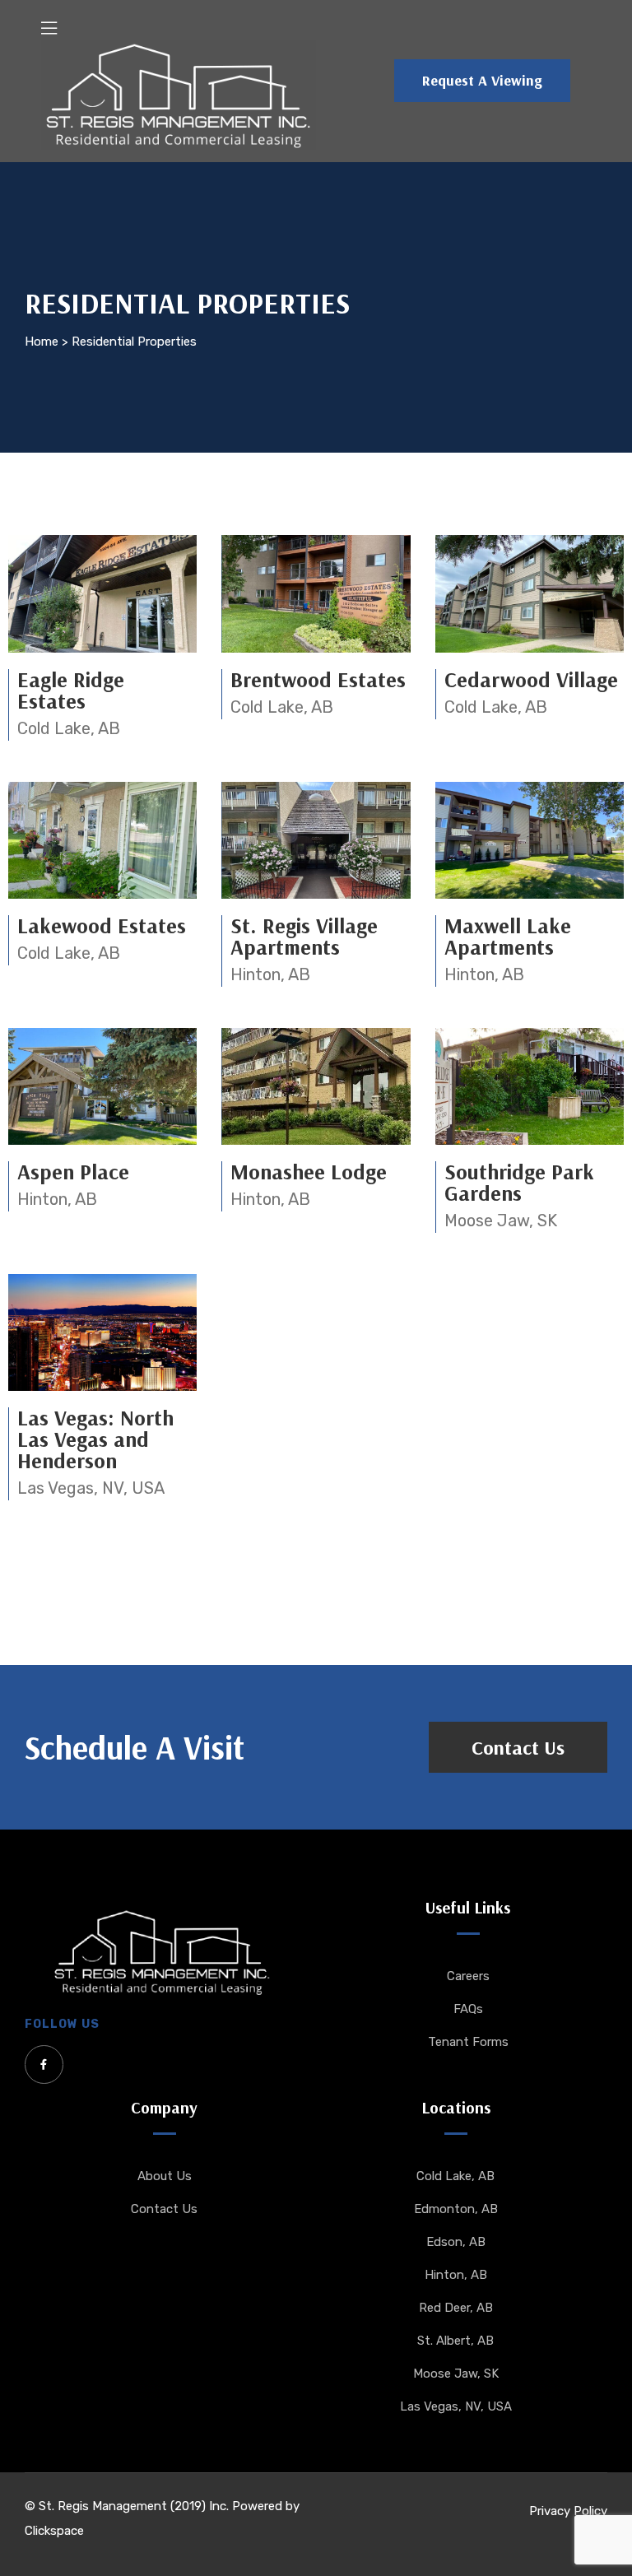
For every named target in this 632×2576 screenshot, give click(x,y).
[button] (482, 81)
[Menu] (49, 28)
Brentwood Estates (318, 679)
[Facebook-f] (44, 2065)
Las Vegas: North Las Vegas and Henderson (95, 1439)
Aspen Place (73, 1172)
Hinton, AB (270, 974)
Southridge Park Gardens (519, 1182)
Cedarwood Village (531, 679)
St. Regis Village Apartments (304, 936)
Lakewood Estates (102, 925)
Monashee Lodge (309, 1172)
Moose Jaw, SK (501, 1221)
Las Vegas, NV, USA (91, 1488)
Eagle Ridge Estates (71, 690)
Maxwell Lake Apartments (508, 936)
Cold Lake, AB (69, 728)
